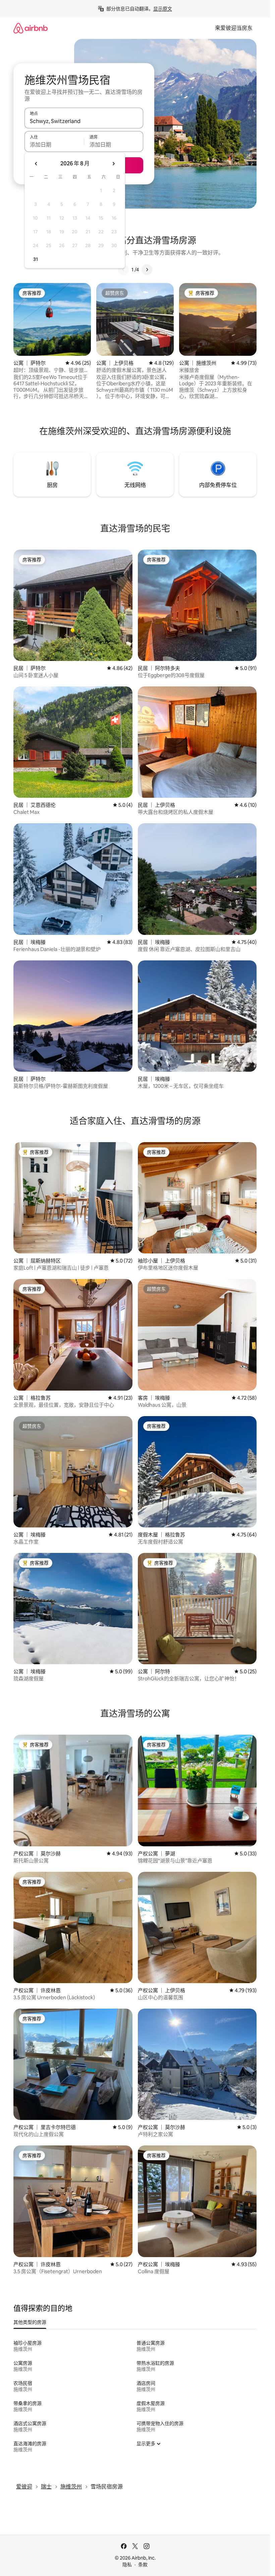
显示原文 (163, 9)
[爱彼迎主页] (31, 28)
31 (36, 259)
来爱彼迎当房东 (234, 28)
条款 (143, 2565)
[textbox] (54, 145)
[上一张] (123, 270)
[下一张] (147, 270)
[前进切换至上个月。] (36, 164)
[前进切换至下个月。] (113, 164)
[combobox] (84, 121)
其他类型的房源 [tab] (30, 2322)
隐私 (127, 2565)
